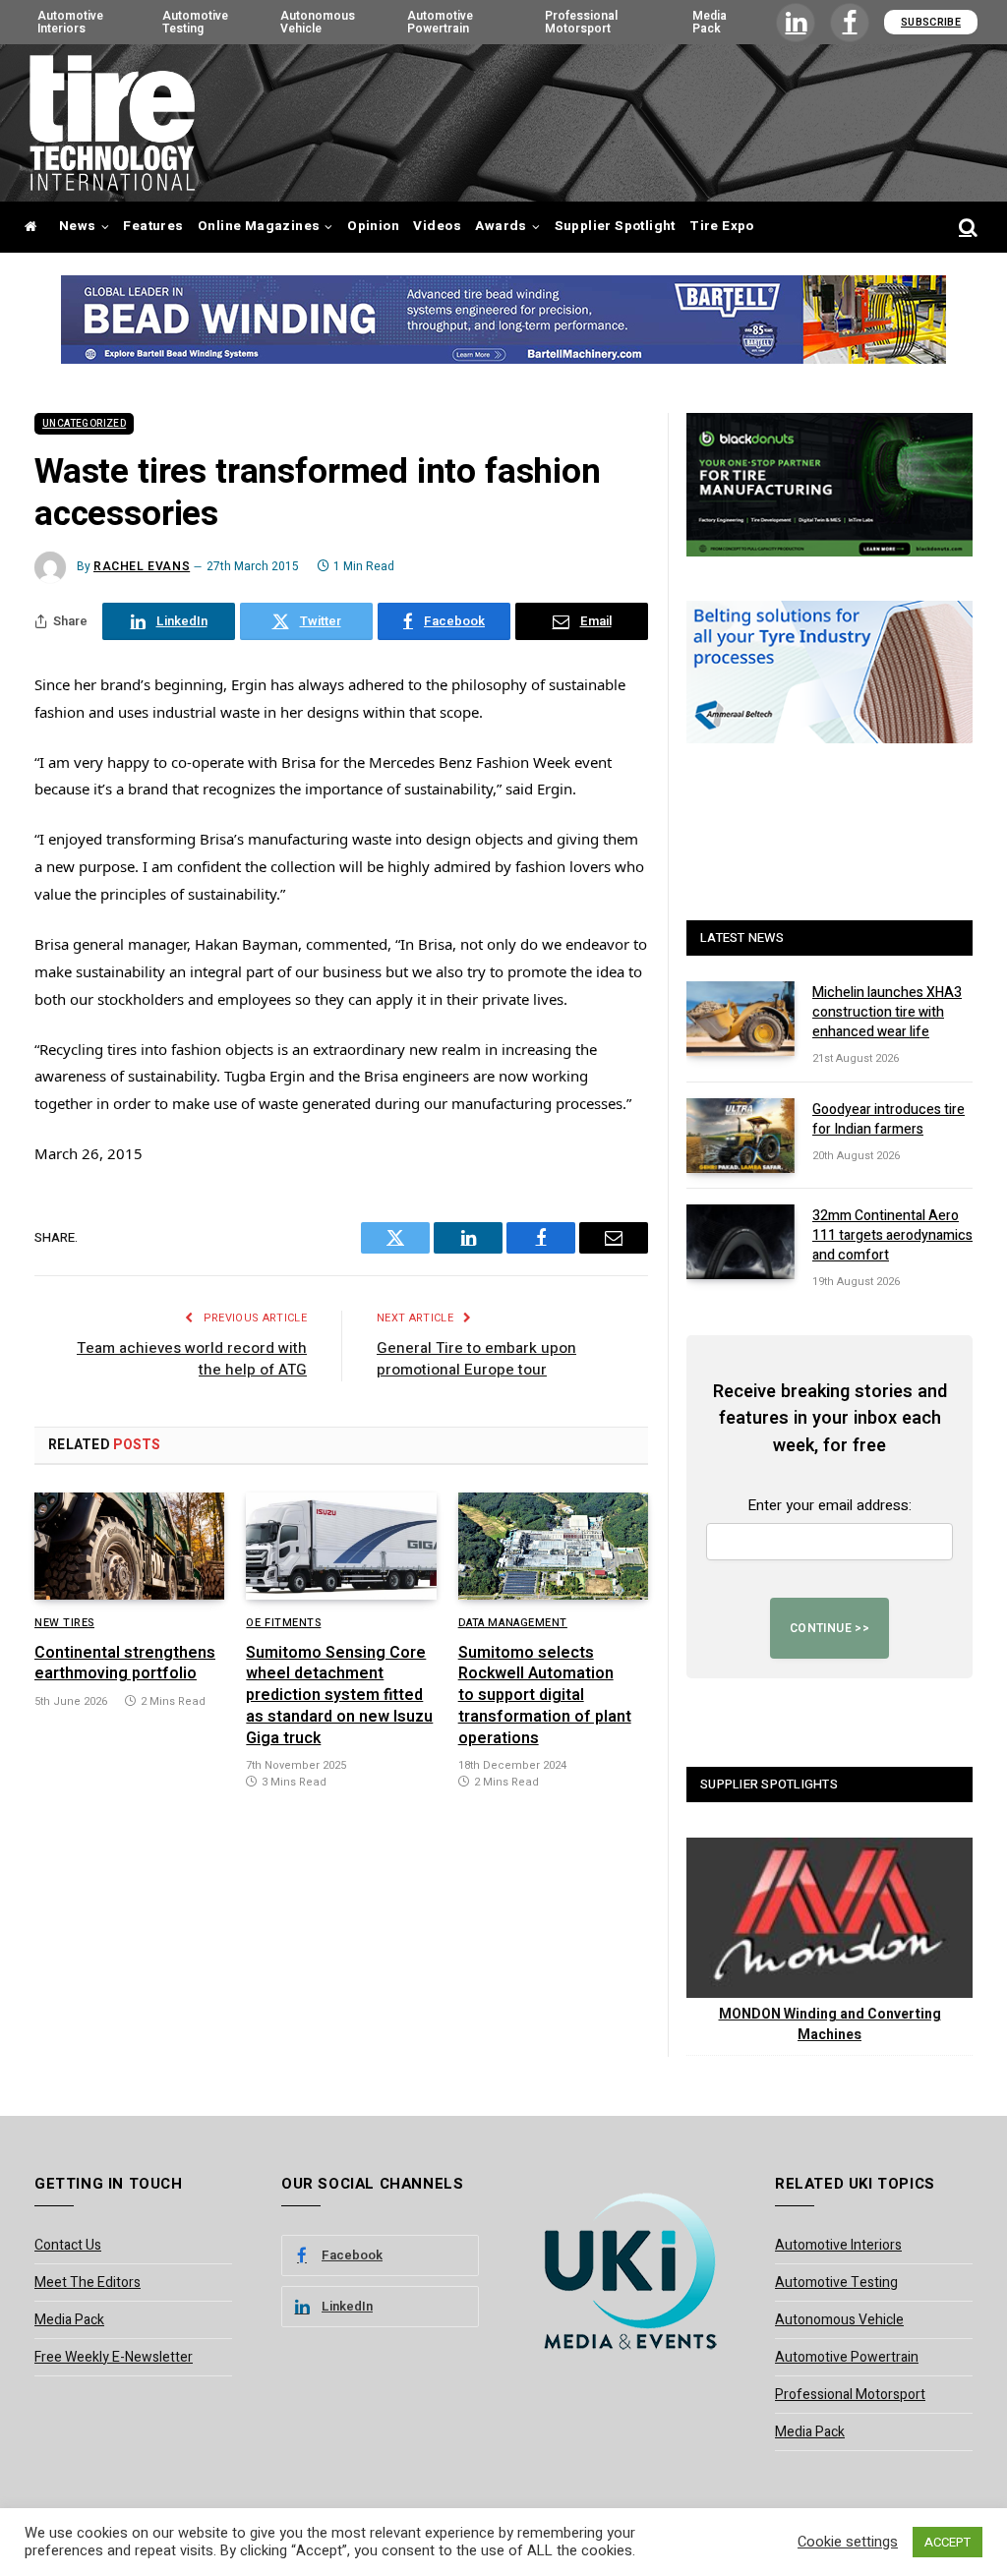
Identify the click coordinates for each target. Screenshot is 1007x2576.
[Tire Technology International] (112, 123)
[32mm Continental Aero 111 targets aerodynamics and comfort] (740, 1242)
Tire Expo (722, 226)
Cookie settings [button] (848, 2543)
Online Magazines (259, 226)
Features (153, 226)
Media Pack (710, 22)
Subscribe (931, 22)
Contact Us (68, 2245)
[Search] (966, 228)
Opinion (373, 226)
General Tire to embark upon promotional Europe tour (476, 1359)
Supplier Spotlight (615, 226)
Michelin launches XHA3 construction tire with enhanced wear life (887, 1013)
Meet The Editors (88, 2283)
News (78, 226)
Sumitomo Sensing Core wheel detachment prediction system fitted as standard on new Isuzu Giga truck (339, 1697)
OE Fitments (283, 1623)
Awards (501, 226)
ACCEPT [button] (948, 2542)
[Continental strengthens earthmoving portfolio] (129, 1546)
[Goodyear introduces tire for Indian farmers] (740, 1136)
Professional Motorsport (581, 22)
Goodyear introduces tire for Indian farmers (889, 1120)
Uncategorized (84, 424)
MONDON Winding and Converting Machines (830, 2024)
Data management (513, 1623)
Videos (437, 226)
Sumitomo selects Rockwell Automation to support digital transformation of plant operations (545, 1697)
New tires (64, 1623)
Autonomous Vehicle (318, 22)
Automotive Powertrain (440, 22)
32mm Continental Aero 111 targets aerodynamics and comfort (892, 1236)
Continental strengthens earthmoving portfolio (125, 1665)
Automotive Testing (195, 22)
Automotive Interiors (70, 22)
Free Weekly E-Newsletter (114, 2357)
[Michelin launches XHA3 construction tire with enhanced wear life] (740, 1019)
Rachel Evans (142, 566)
